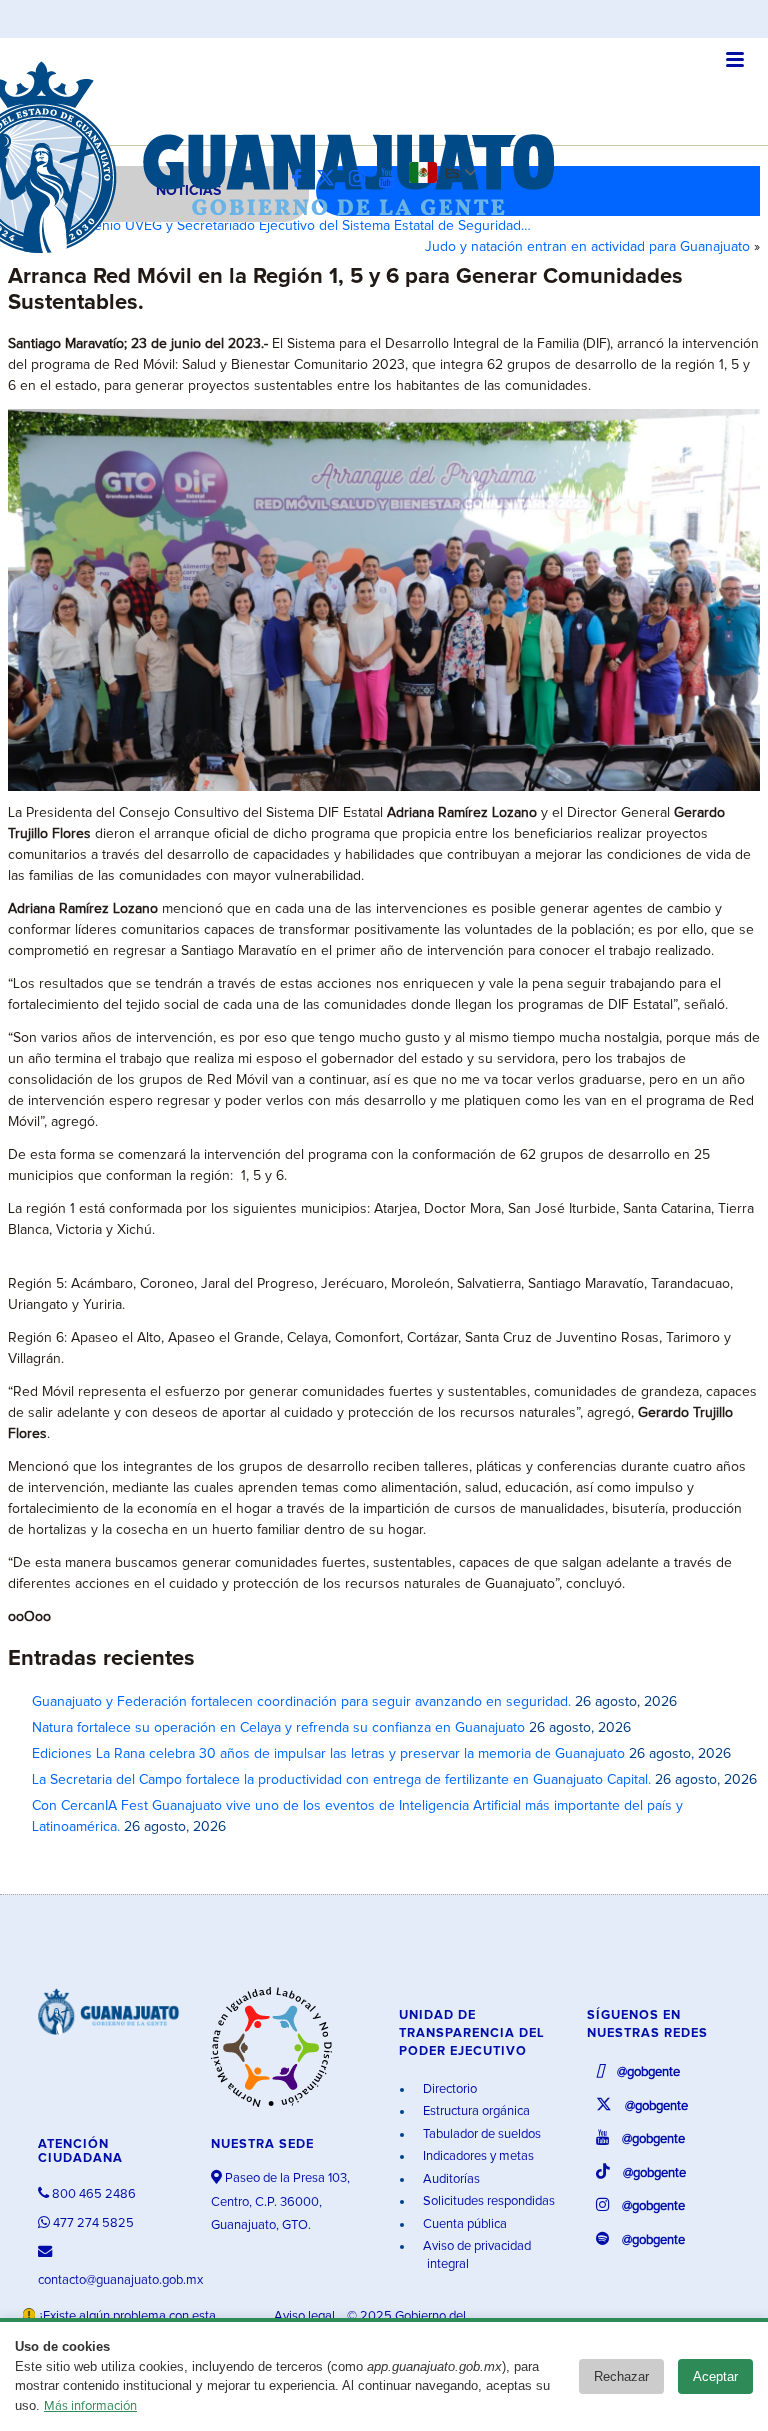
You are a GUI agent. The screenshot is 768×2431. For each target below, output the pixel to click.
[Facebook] (301, 179)
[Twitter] (330, 179)
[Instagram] (362, 179)
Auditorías (450, 2179)
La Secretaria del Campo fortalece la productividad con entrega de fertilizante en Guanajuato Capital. (341, 1780)
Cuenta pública (463, 2224)
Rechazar (621, 2376)
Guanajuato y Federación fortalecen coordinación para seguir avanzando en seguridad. (301, 1702)
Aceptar (715, 2376)
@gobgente (647, 2072)
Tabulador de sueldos (480, 2134)
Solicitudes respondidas (487, 2201)
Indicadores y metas (477, 2156)
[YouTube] (392, 179)
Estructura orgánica (475, 2111)
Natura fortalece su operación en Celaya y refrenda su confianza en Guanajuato (278, 1728)
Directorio (448, 2089)
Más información (90, 2406)
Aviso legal (306, 2316)
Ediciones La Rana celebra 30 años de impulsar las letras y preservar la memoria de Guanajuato (328, 1754)
